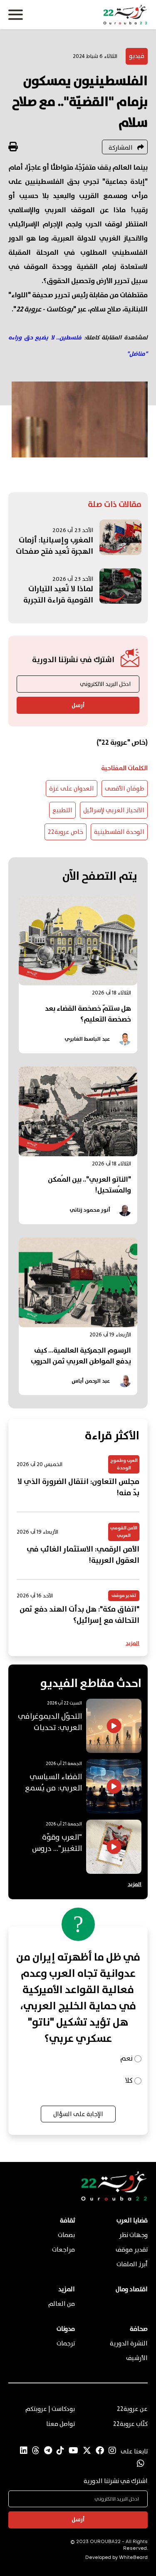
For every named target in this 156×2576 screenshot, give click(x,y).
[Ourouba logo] (78, 15)
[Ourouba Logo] (114, 2199)
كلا (129, 2081)
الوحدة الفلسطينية (119, 832)
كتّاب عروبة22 (130, 2424)
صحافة (139, 2329)
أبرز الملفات (132, 2265)
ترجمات (66, 2344)
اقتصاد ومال (132, 2290)
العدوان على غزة (72, 789)
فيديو (137, 56)
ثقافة (67, 2221)
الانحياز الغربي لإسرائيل (114, 811)
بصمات (66, 2235)
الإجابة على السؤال (78, 2114)
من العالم (62, 2304)
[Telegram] (48, 2451)
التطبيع (62, 811)
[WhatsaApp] (141, 2464)
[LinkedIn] (24, 2451)
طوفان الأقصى (125, 789)
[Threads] (36, 2451)
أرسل (78, 706)
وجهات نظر (133, 2235)
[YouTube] (73, 2451)
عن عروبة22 (132, 2409)
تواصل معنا (61, 2424)
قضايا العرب (132, 2221)
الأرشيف (137, 2358)
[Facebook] (100, 2451)
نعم (126, 2059)
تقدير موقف (132, 2250)
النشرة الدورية (129, 2344)
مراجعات (63, 2250)
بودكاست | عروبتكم (50, 2409)
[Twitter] (87, 2451)
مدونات (66, 2329)
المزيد (132, 1643)
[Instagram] (112, 2451)
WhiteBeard (133, 2558)
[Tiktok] (60, 2451)
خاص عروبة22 (66, 832)
